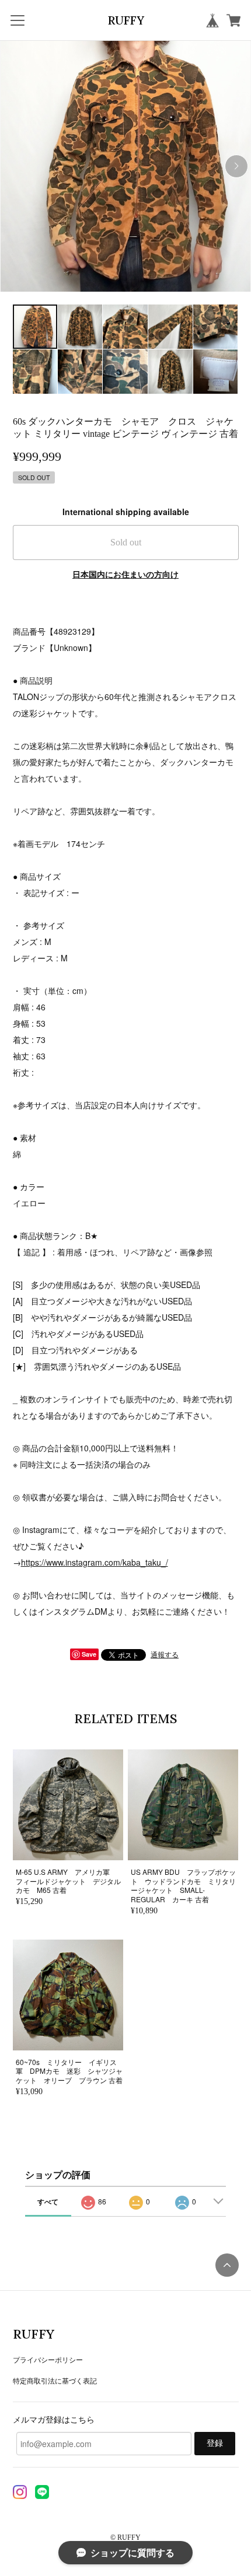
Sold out (126, 542)
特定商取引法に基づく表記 (55, 2380)
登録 (215, 2443)
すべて (48, 2201)
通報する (165, 1654)
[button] (236, 166)
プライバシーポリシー (48, 2359)
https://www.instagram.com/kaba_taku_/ (95, 1562)
